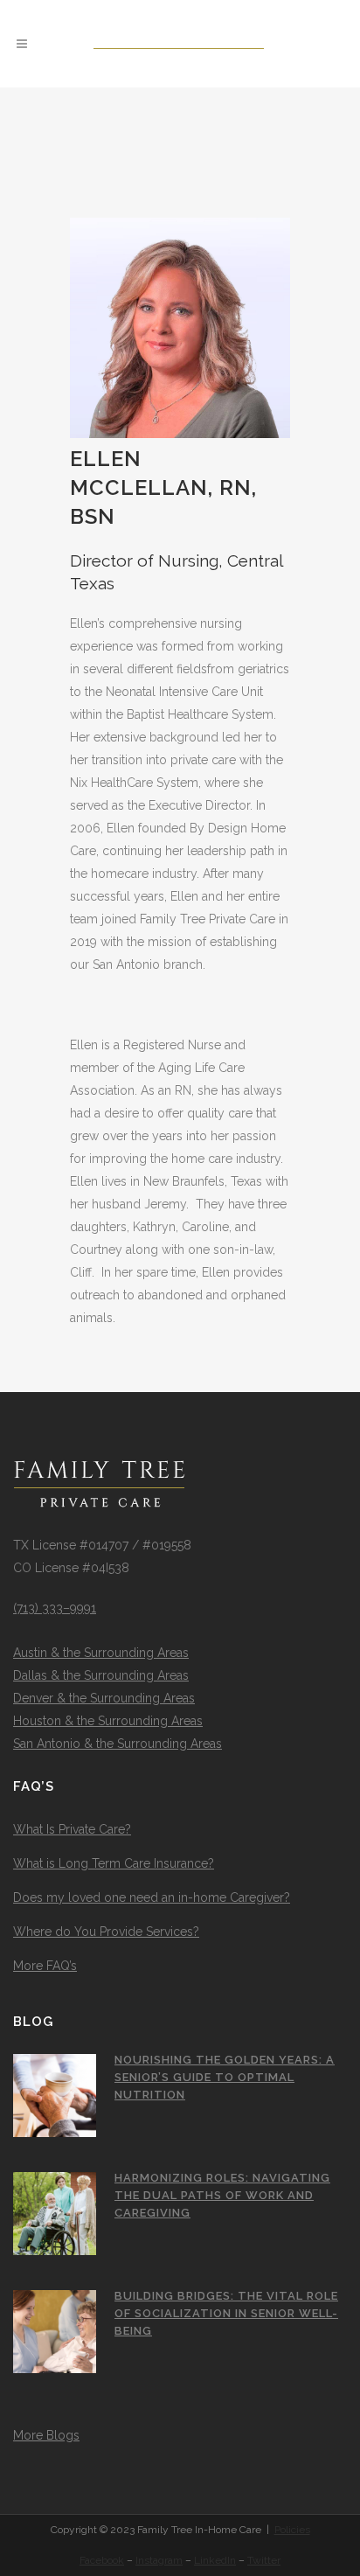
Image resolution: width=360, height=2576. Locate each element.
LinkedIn (215, 2560)
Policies (292, 2530)
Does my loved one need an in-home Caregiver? (152, 1897)
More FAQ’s (45, 1966)
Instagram (159, 2560)
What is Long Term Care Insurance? (114, 1863)
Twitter (264, 2560)
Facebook (102, 2560)
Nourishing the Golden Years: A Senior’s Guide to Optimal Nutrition (225, 2077)
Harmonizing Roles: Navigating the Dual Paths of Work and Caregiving (222, 2195)
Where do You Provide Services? (106, 1932)
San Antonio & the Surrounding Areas (118, 1744)
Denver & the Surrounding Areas (104, 1698)
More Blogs (46, 2435)
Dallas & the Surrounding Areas (101, 1675)
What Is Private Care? (72, 1829)
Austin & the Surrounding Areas (101, 1653)
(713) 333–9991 (55, 1608)
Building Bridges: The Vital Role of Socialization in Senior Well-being (226, 2313)
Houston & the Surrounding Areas (108, 1721)
